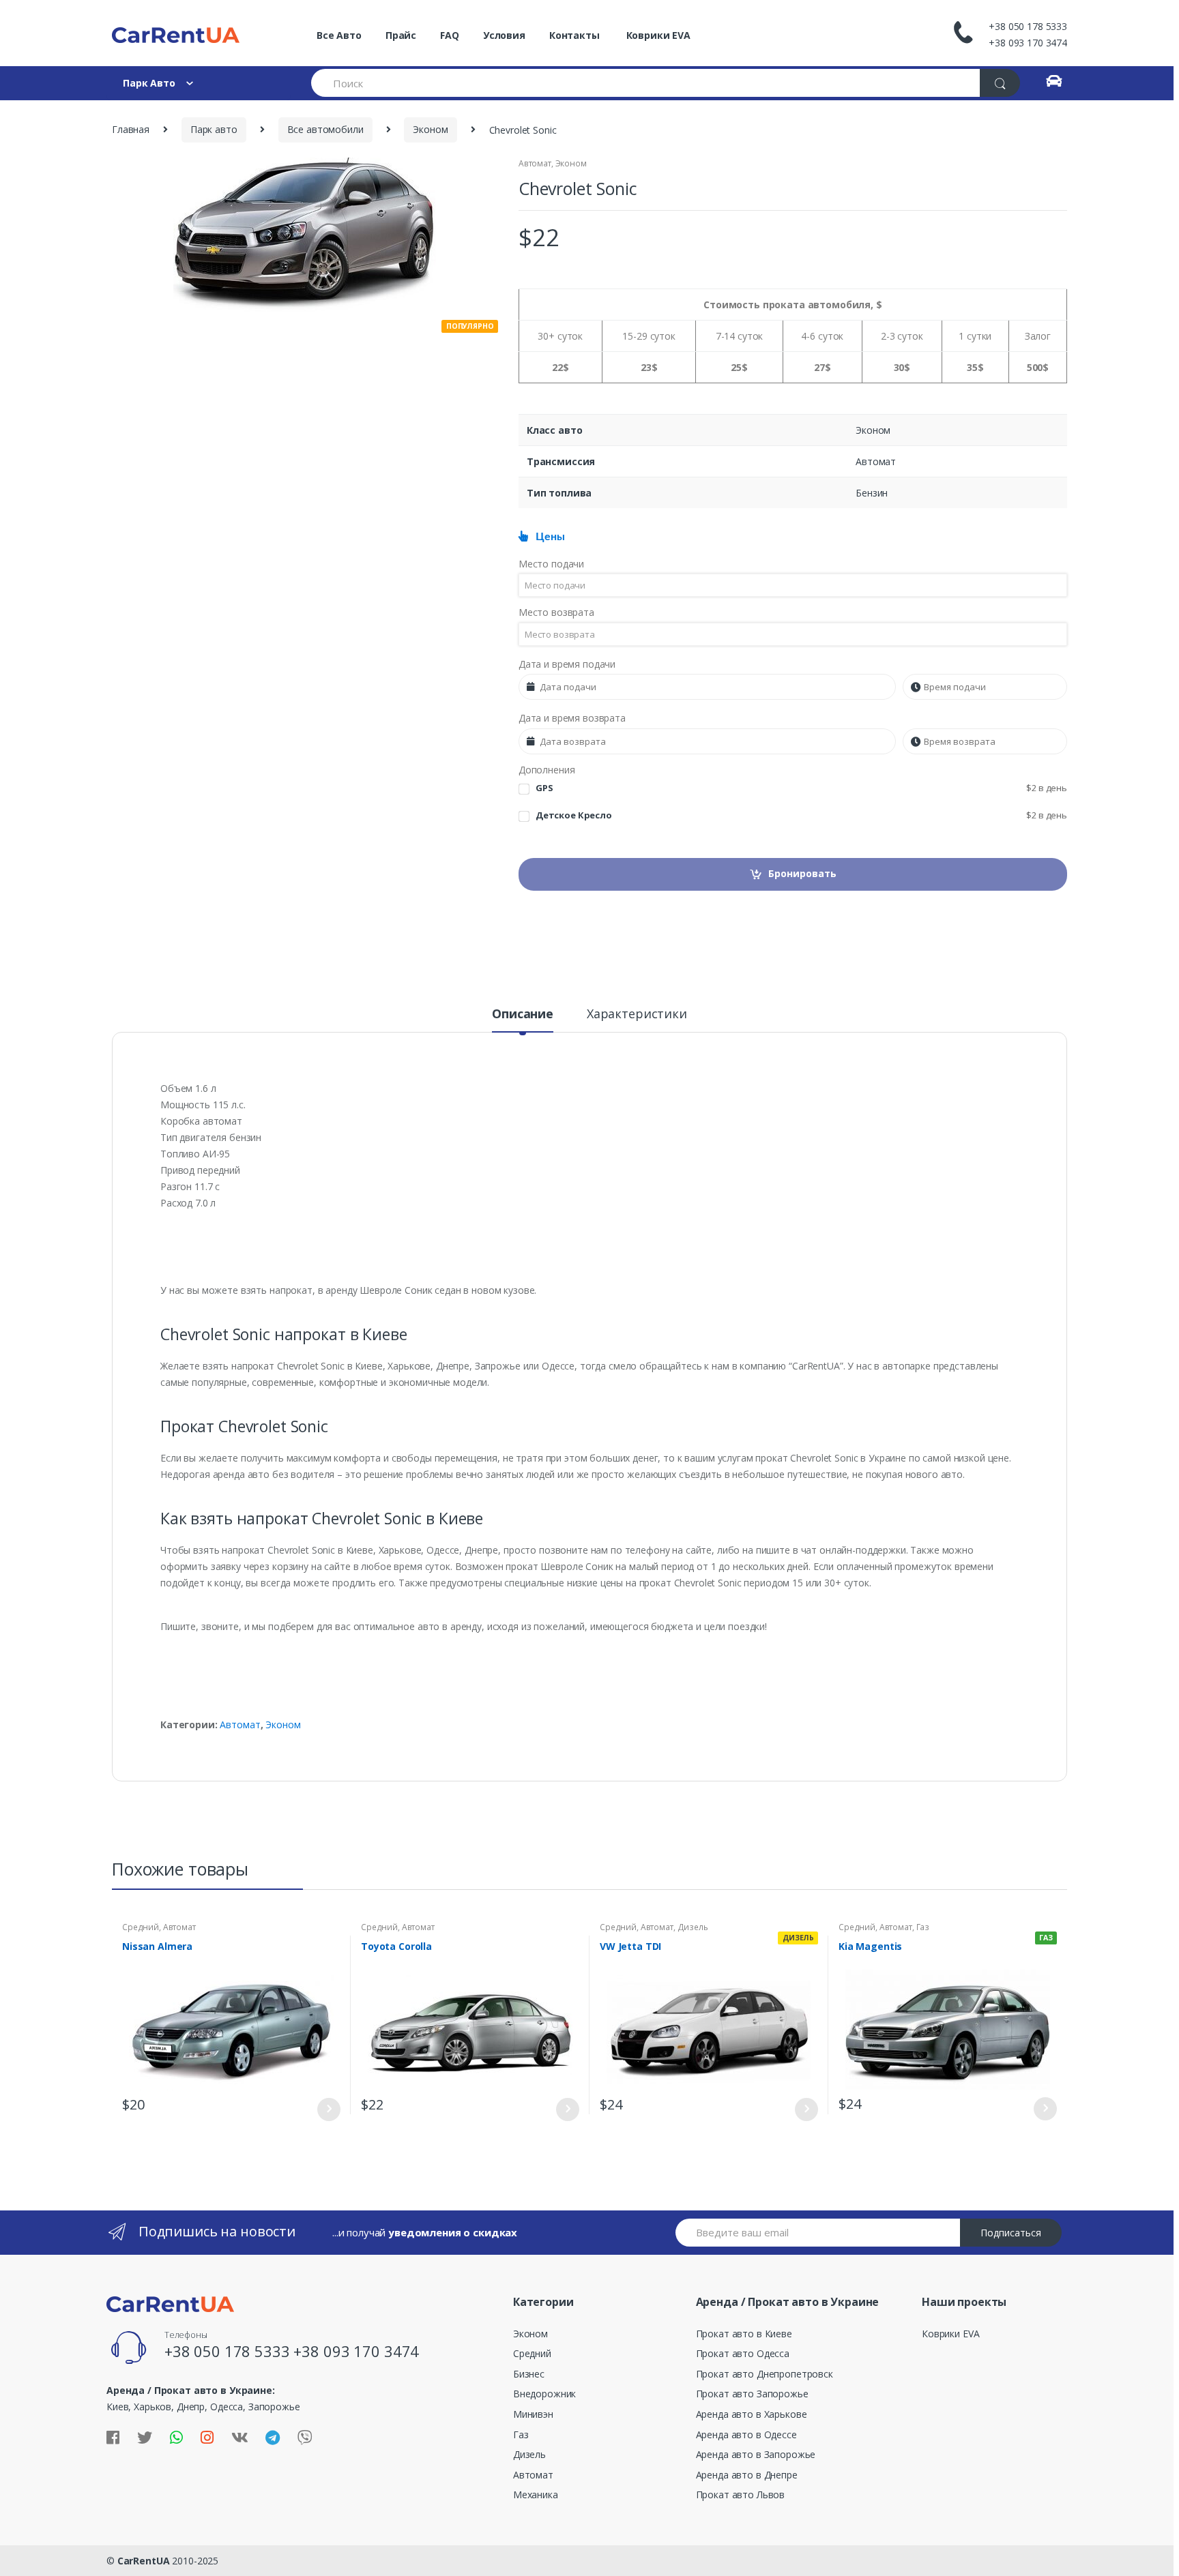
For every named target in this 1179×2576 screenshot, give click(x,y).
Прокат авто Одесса (743, 2353)
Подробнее (328, 2109)
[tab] (523, 1020)
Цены (547, 537)
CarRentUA (144, 2561)
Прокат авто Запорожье (752, 2394)
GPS (801, 788)
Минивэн (533, 2414)
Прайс (401, 35)
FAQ (450, 35)
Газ (923, 1927)
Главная (131, 129)
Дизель (693, 1927)
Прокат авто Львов (741, 2494)
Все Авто (339, 35)
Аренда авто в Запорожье (756, 2454)
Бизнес (529, 2374)
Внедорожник (544, 2394)
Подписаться (1011, 2233)
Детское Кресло (801, 815)
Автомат (535, 163)
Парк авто (214, 129)
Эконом (430, 129)
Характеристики (637, 1015)
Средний (141, 1927)
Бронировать (802, 873)
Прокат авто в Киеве (744, 2334)
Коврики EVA (657, 35)
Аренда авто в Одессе (746, 2434)
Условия (504, 35)
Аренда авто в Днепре (747, 2475)
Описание (523, 1015)
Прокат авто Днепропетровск (765, 2374)
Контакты (574, 35)
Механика (536, 2494)
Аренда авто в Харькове (752, 2414)
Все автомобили (325, 129)
